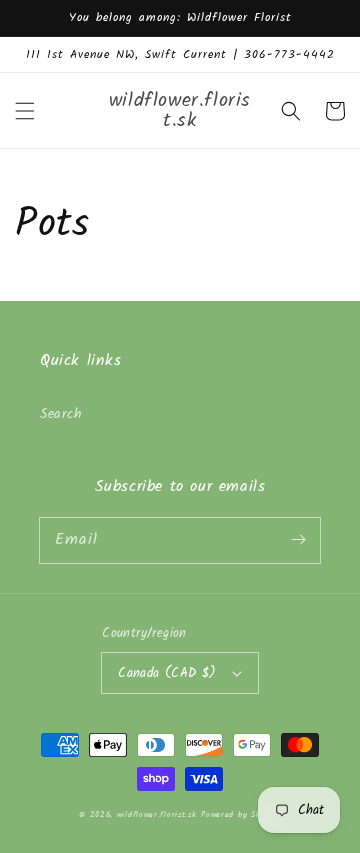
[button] (25, 111)
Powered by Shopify (241, 814)
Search (61, 414)
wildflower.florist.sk (157, 814)
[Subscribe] (298, 540)
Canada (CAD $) (167, 673)
